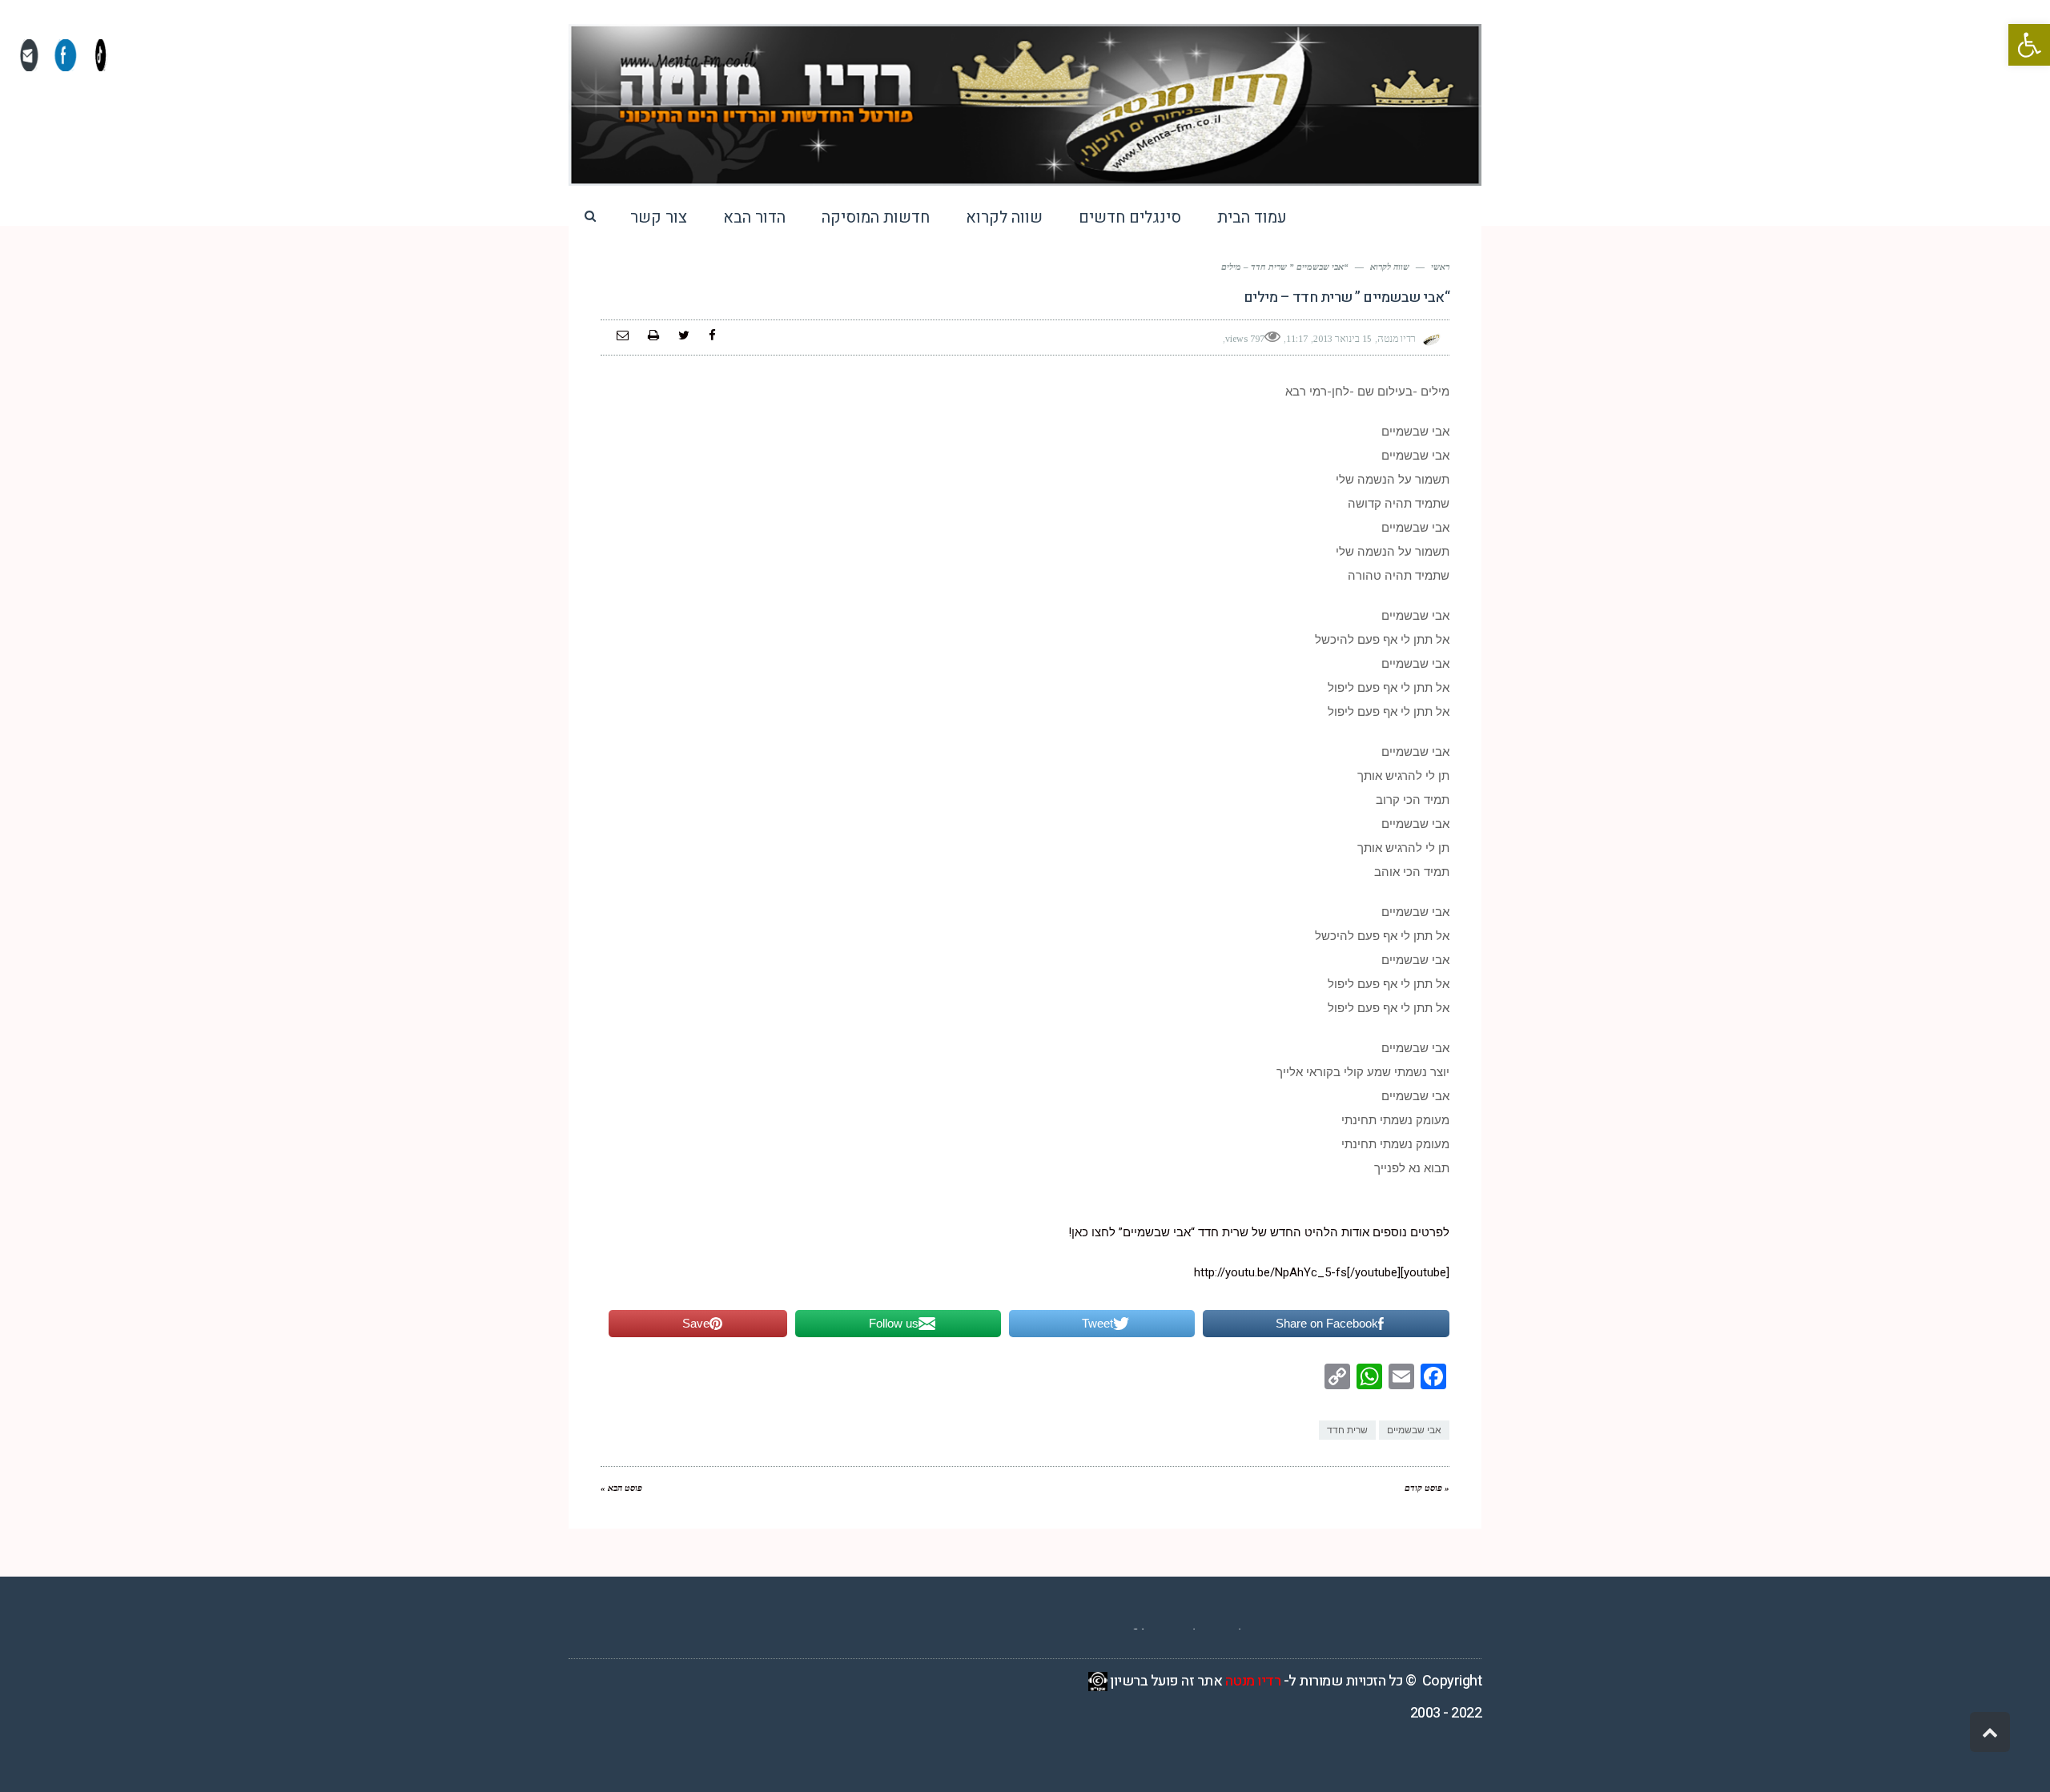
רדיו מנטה (1253, 1681)
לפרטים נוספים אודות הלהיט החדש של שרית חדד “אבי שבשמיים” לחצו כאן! (1259, 1232)
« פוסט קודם (1427, 1488)
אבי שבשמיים (1414, 1430)
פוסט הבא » (621, 1488)
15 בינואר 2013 (1343, 339)
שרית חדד (1347, 1430)
